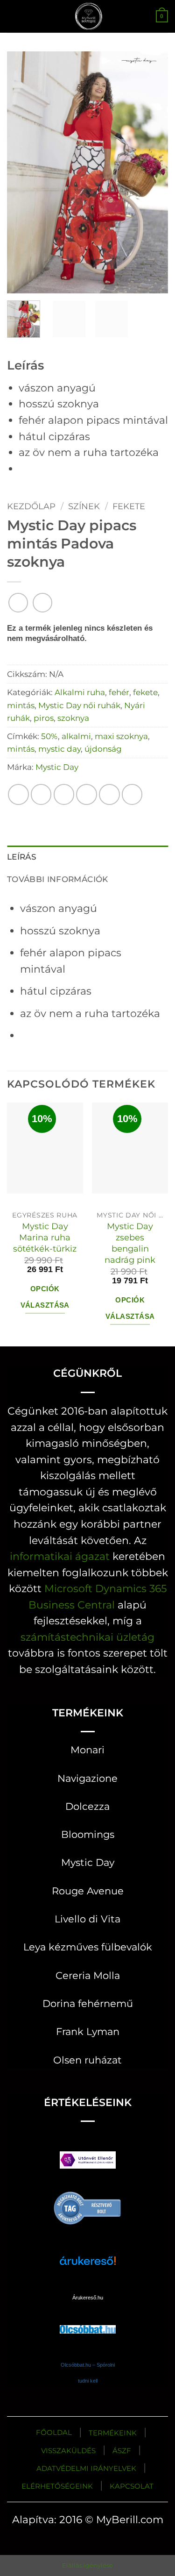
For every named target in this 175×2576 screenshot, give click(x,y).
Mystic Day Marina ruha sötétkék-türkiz (45, 1237)
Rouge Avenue (88, 1891)
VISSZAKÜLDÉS (68, 2451)
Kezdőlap (31, 506)
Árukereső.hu (88, 2298)
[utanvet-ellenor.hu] (88, 2162)
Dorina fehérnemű (88, 2003)
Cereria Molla (88, 1975)
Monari (87, 1750)
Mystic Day (57, 767)
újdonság (103, 749)
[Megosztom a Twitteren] (64, 794)
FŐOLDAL (54, 2432)
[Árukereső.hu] (88, 2207)
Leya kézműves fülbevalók (88, 1947)
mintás (21, 705)
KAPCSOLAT (132, 2486)
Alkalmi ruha (80, 692)
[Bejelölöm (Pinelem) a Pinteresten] (109, 794)
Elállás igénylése (87, 2565)
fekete (129, 506)
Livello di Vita (87, 1919)
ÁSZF (122, 2451)
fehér (119, 692)
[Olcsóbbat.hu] (88, 2320)
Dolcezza (87, 1806)
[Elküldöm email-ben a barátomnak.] (87, 794)
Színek (84, 506)
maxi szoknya (121, 736)
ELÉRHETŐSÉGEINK (57, 2486)
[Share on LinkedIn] (132, 794)
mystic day (59, 749)
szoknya (73, 718)
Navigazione (87, 1778)
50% (49, 736)
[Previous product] (42, 603)
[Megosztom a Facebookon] (41, 794)
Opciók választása (45, 1297)
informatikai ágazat (60, 1556)
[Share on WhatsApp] (18, 794)
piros (44, 718)
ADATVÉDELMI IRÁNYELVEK (86, 2468)
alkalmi (76, 736)
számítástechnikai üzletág (87, 1637)
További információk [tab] (58, 879)
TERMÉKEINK (113, 2433)
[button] (15, 16)
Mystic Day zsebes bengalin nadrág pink (130, 1243)
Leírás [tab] (22, 857)
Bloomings (88, 1834)
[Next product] (18, 603)
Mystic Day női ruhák (79, 705)
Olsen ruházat (87, 2060)
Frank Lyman (88, 2032)
